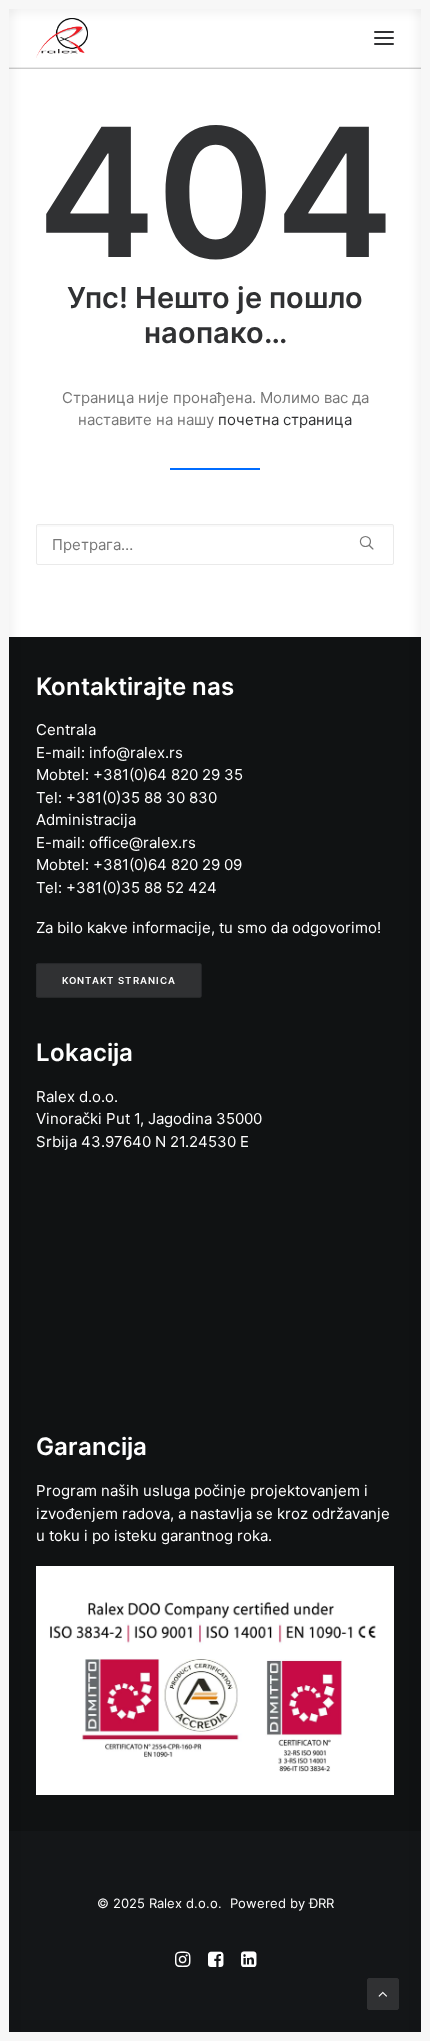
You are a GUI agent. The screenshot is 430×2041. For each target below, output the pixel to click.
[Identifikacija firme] (215, 1680)
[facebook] (215, 1962)
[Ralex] (62, 38)
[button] (384, 38)
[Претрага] (215, 544)
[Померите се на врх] (383, 1992)
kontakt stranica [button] (119, 980)
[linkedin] (248, 1962)
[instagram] (182, 1962)
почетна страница (285, 419)
